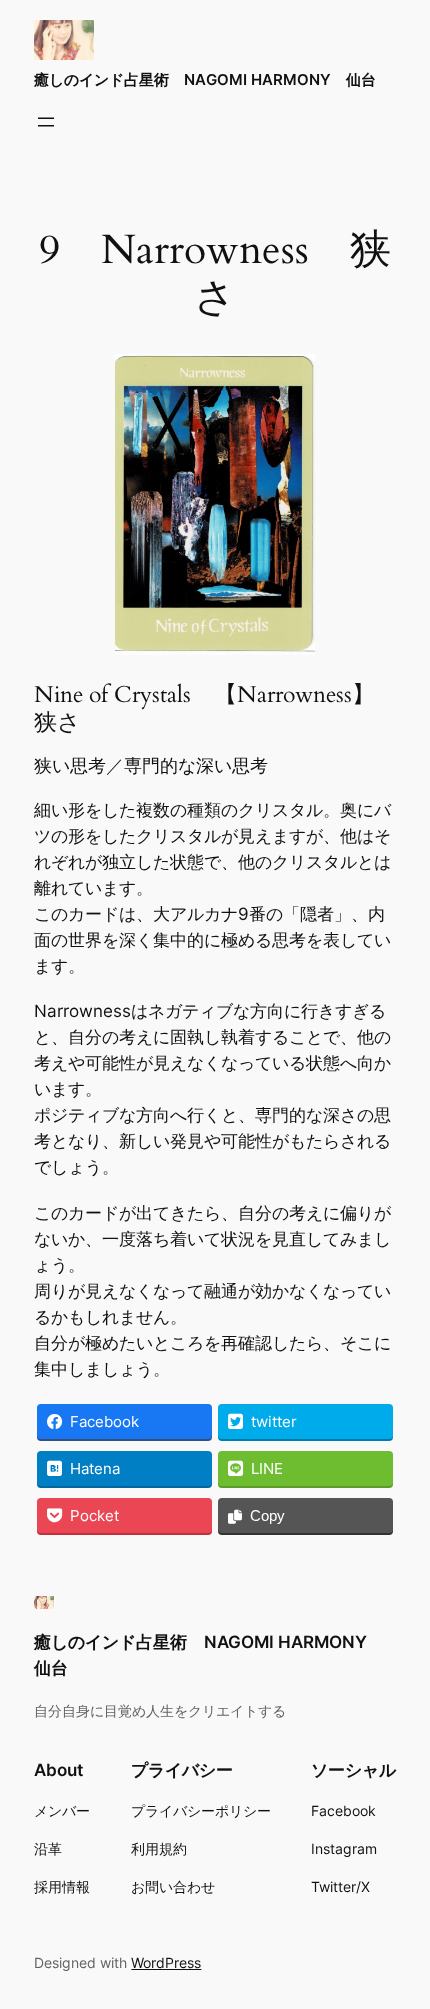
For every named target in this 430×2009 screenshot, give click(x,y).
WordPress (166, 1962)
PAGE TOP (401, 1931)
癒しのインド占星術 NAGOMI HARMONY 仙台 (205, 80)
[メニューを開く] (46, 122)
